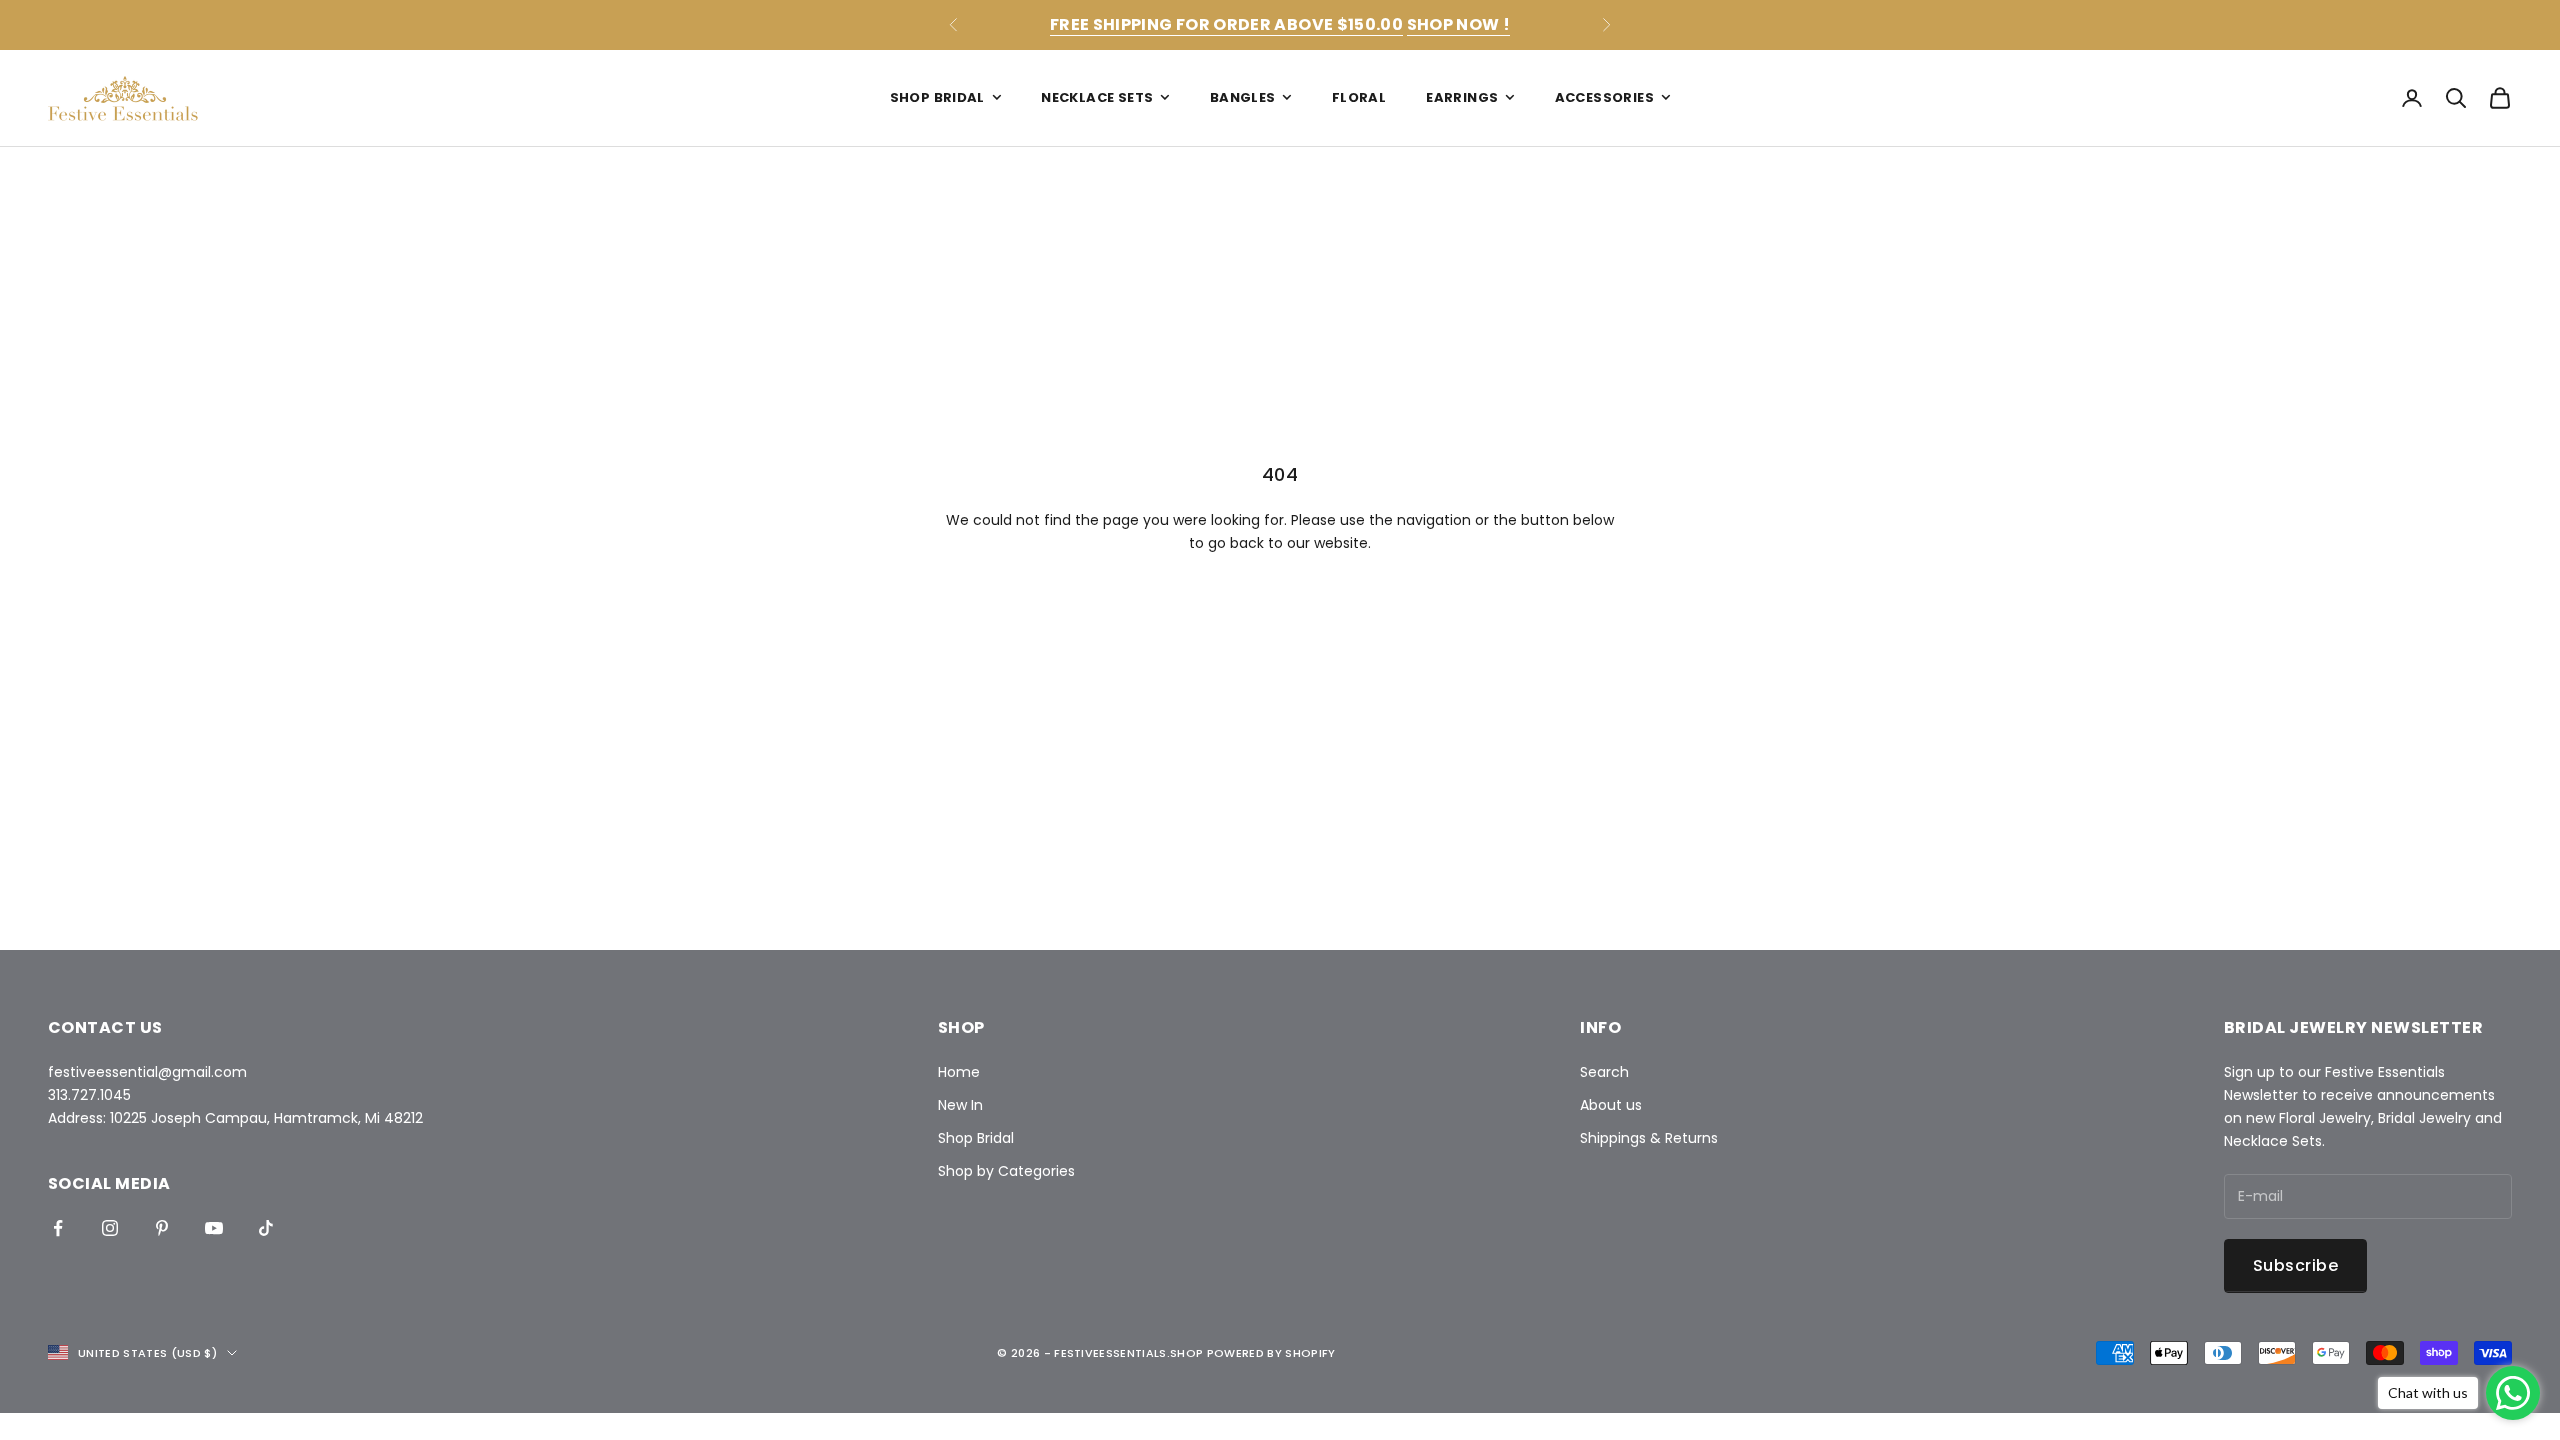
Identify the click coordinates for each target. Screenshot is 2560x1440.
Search (1604, 1072)
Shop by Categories (1006, 1171)
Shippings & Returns (1649, 1138)
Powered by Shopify (1271, 1353)
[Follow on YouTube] (214, 1228)
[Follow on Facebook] (58, 1228)
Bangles (1243, 97)
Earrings (1462, 97)
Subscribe (2295, 1265)
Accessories (1604, 97)
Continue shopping (1280, 611)
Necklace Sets (1097, 97)
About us (1611, 1105)
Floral (1359, 97)
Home (959, 1072)
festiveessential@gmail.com (147, 1072)
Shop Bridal (937, 97)
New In (960, 1105)
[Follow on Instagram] (110, 1228)
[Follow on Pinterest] (162, 1228)
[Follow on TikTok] (266, 1228)
